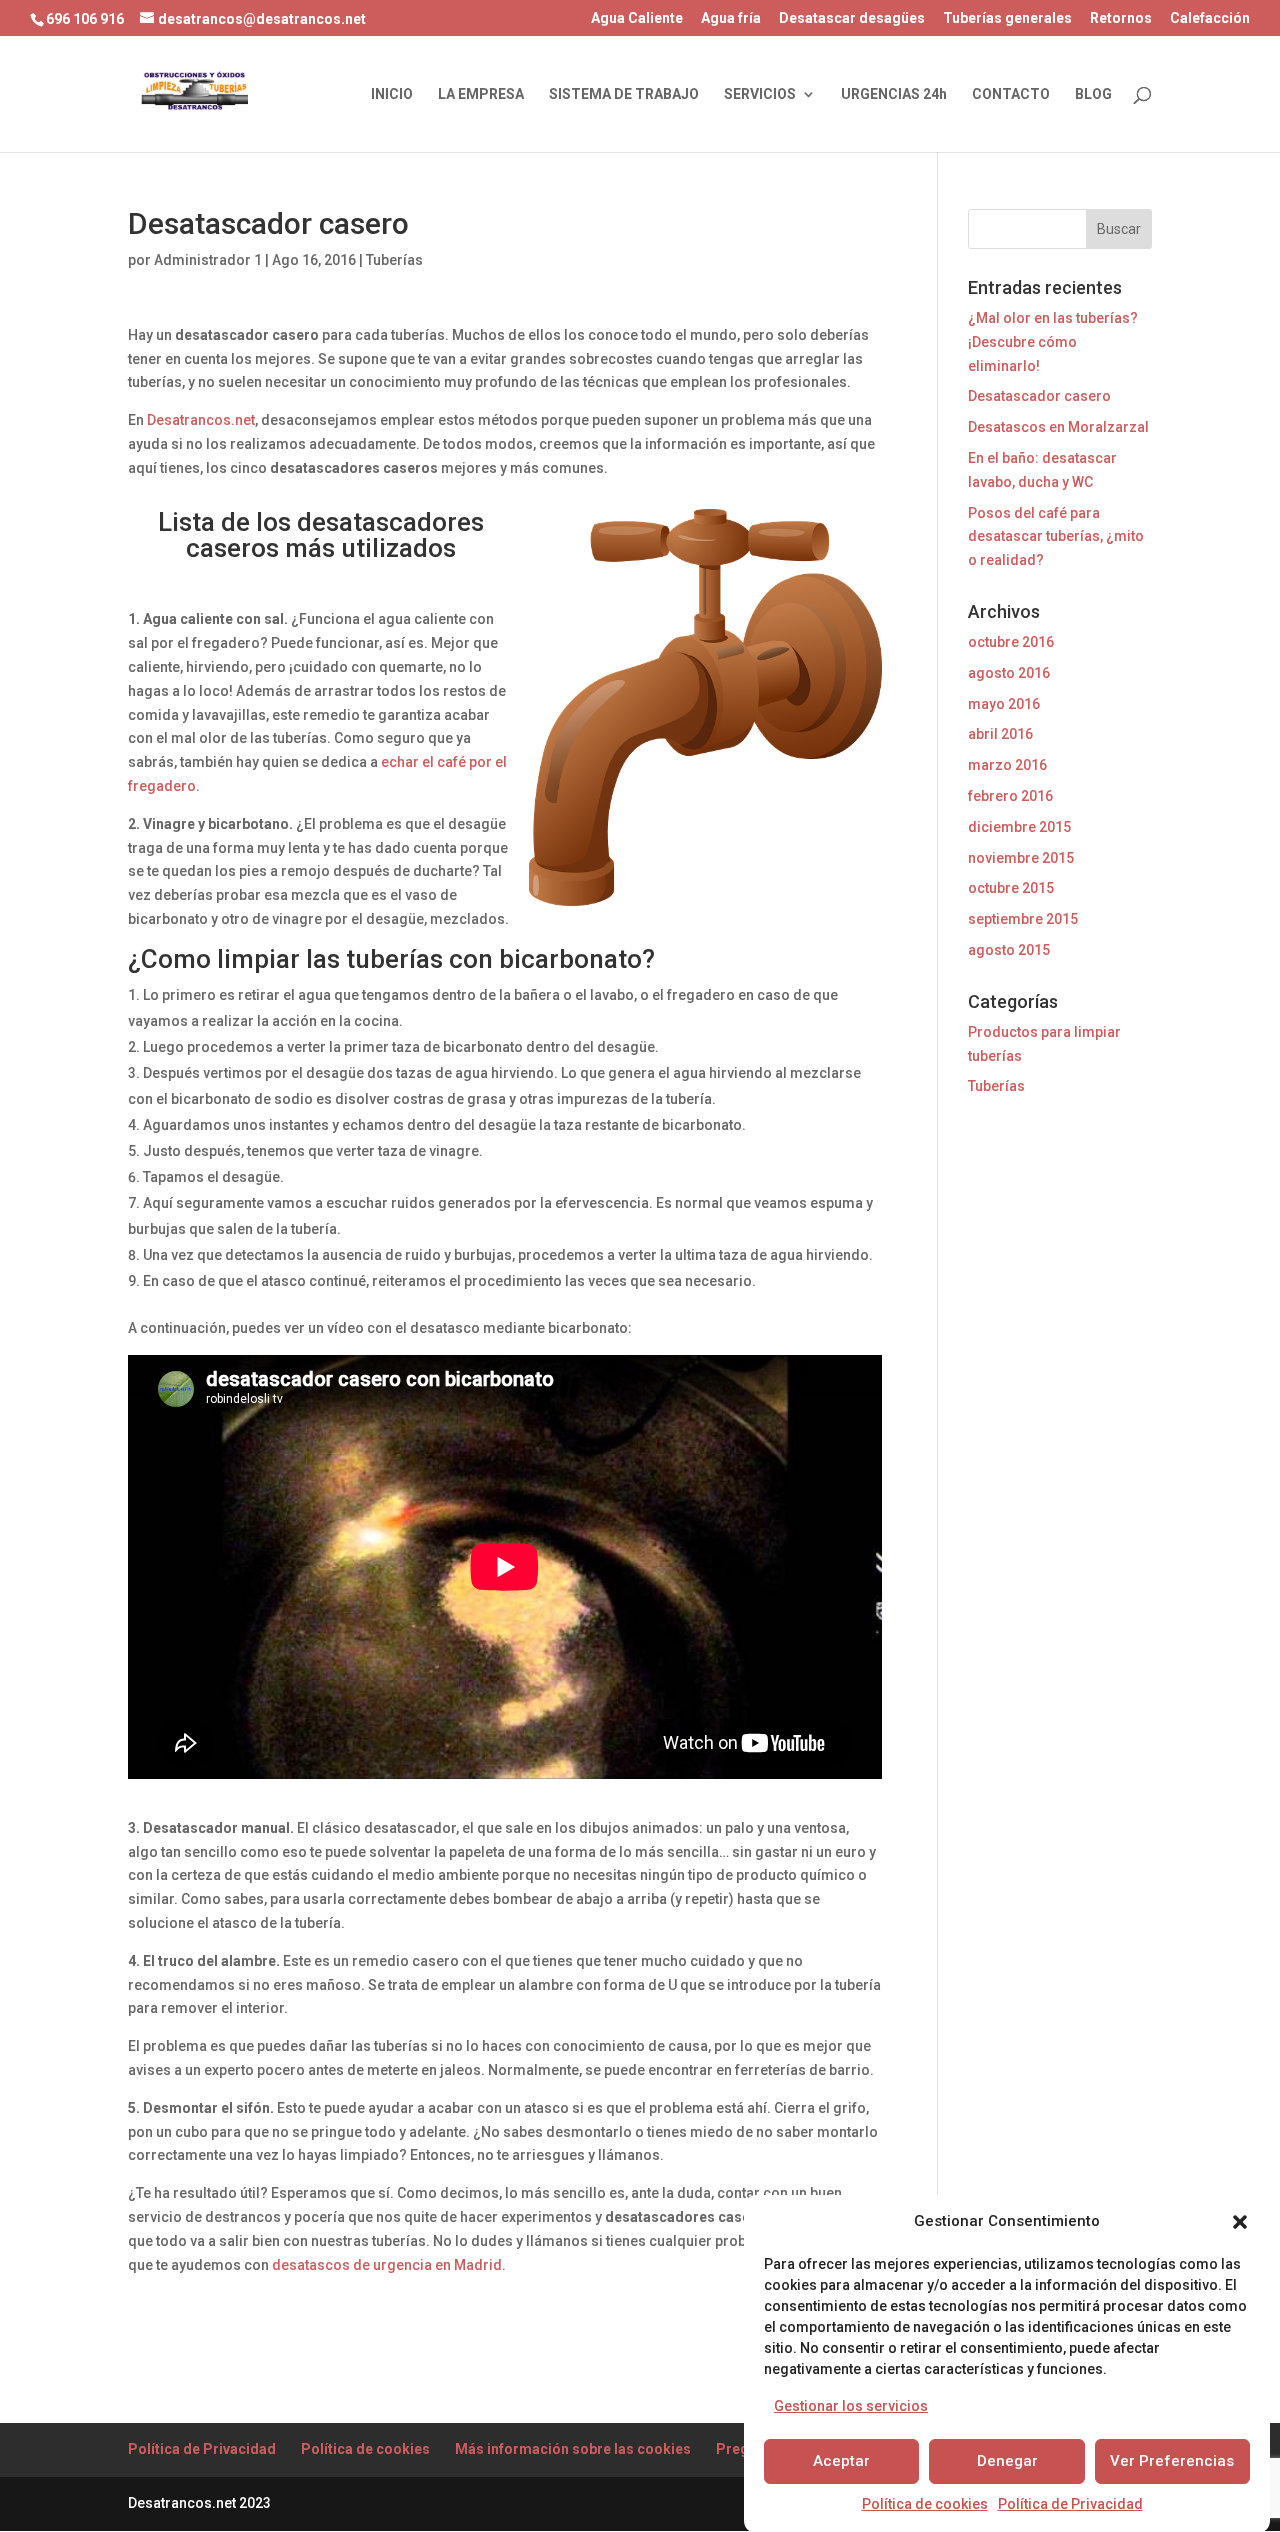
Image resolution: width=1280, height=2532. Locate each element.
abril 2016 (1000, 734)
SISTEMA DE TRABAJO (624, 94)
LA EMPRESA (481, 94)
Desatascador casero (1039, 396)
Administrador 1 (208, 260)
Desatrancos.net (201, 420)
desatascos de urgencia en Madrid (387, 2265)
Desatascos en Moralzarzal (1058, 427)
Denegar (1007, 2461)
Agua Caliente (637, 18)
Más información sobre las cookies (573, 2449)
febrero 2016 (1010, 796)
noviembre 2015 (1021, 858)
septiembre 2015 (1023, 919)
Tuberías (394, 260)
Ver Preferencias (1172, 2461)
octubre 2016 (1011, 642)
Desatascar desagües (852, 18)
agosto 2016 (1009, 673)
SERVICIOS (760, 94)
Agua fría (731, 18)
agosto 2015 (1009, 950)
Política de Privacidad (1070, 2504)
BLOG (1093, 94)
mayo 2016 (1004, 704)
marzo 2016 (1007, 765)
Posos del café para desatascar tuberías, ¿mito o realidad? (1056, 537)
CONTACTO (1011, 94)
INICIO (392, 94)
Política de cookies (925, 2504)
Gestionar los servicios (851, 2405)
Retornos (1121, 18)
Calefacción (1210, 18)
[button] (1240, 2222)
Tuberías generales (1007, 18)
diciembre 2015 (1019, 827)
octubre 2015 (1011, 888)
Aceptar (841, 2461)
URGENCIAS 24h (894, 94)
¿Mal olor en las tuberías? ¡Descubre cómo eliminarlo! (1053, 342)
